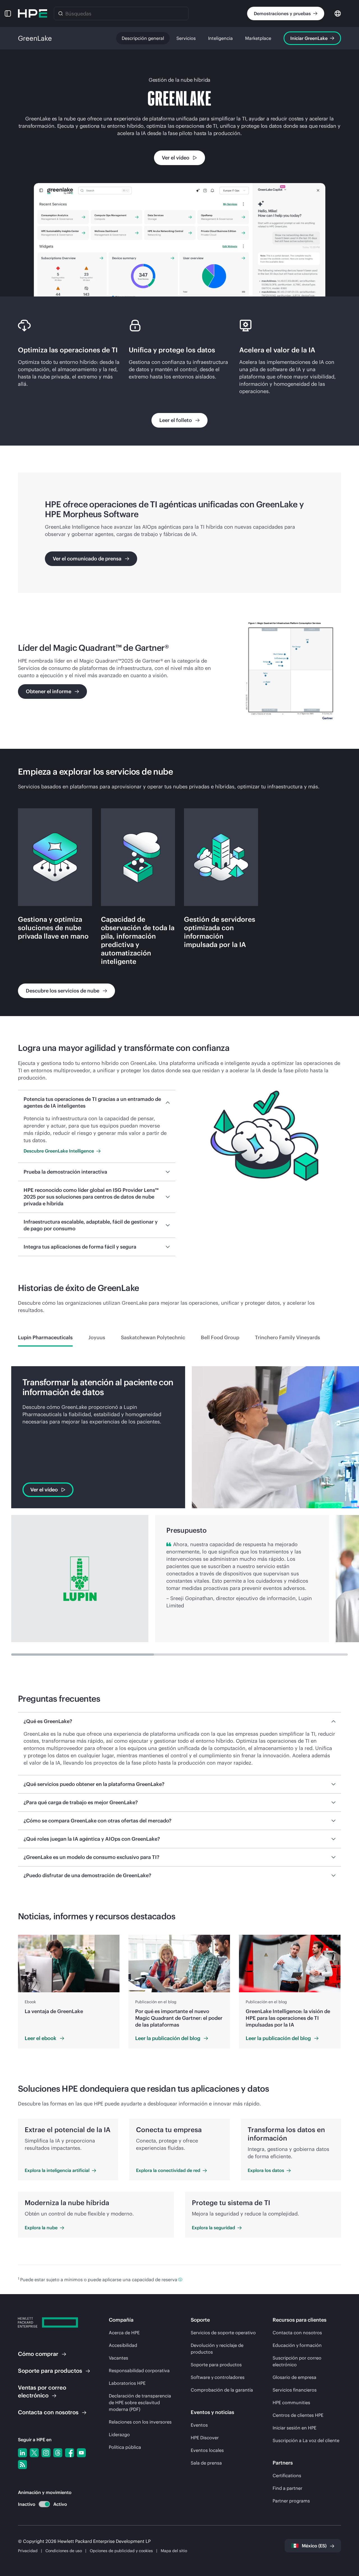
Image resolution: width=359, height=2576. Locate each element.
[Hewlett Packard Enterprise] (33, 13)
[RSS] (22, 2465)
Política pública (125, 2447)
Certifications (287, 2475)
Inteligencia (220, 38)
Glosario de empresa (294, 2377)
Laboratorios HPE (127, 2383)
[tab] (45, 1338)
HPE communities (291, 2402)
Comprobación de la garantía (222, 2390)
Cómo (38, 2354)
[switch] (41, 2504)
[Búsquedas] (61, 13)
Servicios (186, 38)
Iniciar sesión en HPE (294, 2428)
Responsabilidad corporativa (139, 2370)
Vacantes (118, 2358)
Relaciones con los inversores (140, 2422)
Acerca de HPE (124, 2333)
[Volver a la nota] (180, 2280)
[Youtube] (81, 2453)
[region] (179, 1992)
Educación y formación (297, 2345)
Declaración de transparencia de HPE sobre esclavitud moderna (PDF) (140, 2402)
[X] (34, 2453)
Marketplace (258, 38)
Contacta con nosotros (297, 2333)
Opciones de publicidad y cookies (121, 2551)
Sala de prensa (206, 2463)
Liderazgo (119, 2434)
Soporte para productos (216, 2365)
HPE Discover (205, 2438)
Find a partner (287, 2488)
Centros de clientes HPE (298, 2415)
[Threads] (58, 2453)
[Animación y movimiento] (44, 2504)
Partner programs (291, 2501)
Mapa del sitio (174, 2551)
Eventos (199, 2425)
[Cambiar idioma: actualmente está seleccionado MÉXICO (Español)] (338, 13)
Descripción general (143, 38)
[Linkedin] (22, 2453)
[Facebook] (70, 2453)
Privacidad (28, 2551)
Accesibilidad (123, 2345)
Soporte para (50, 2371)
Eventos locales (207, 2450)
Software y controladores (218, 2377)
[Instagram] (46, 2453)
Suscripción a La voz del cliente (306, 2440)
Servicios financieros (295, 2390)
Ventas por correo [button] (42, 2391)
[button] (8, 13)
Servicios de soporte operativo (223, 2333)
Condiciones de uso (64, 2551)
